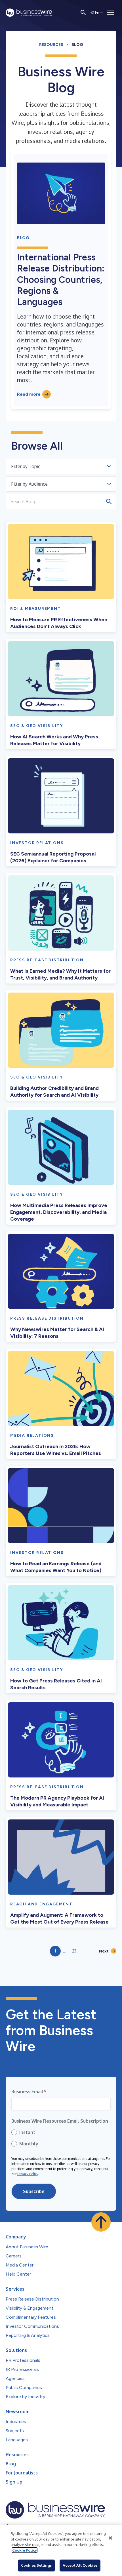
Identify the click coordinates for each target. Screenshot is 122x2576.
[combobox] (12, 466)
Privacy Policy (28, 2174)
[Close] (110, 2538)
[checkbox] (61, 2138)
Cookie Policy (25, 2550)
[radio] (61, 2132)
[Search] (83, 12)
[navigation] (111, 12)
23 (74, 1951)
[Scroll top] (101, 2222)
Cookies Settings (36, 2565)
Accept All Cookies (80, 2565)
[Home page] (29, 13)
